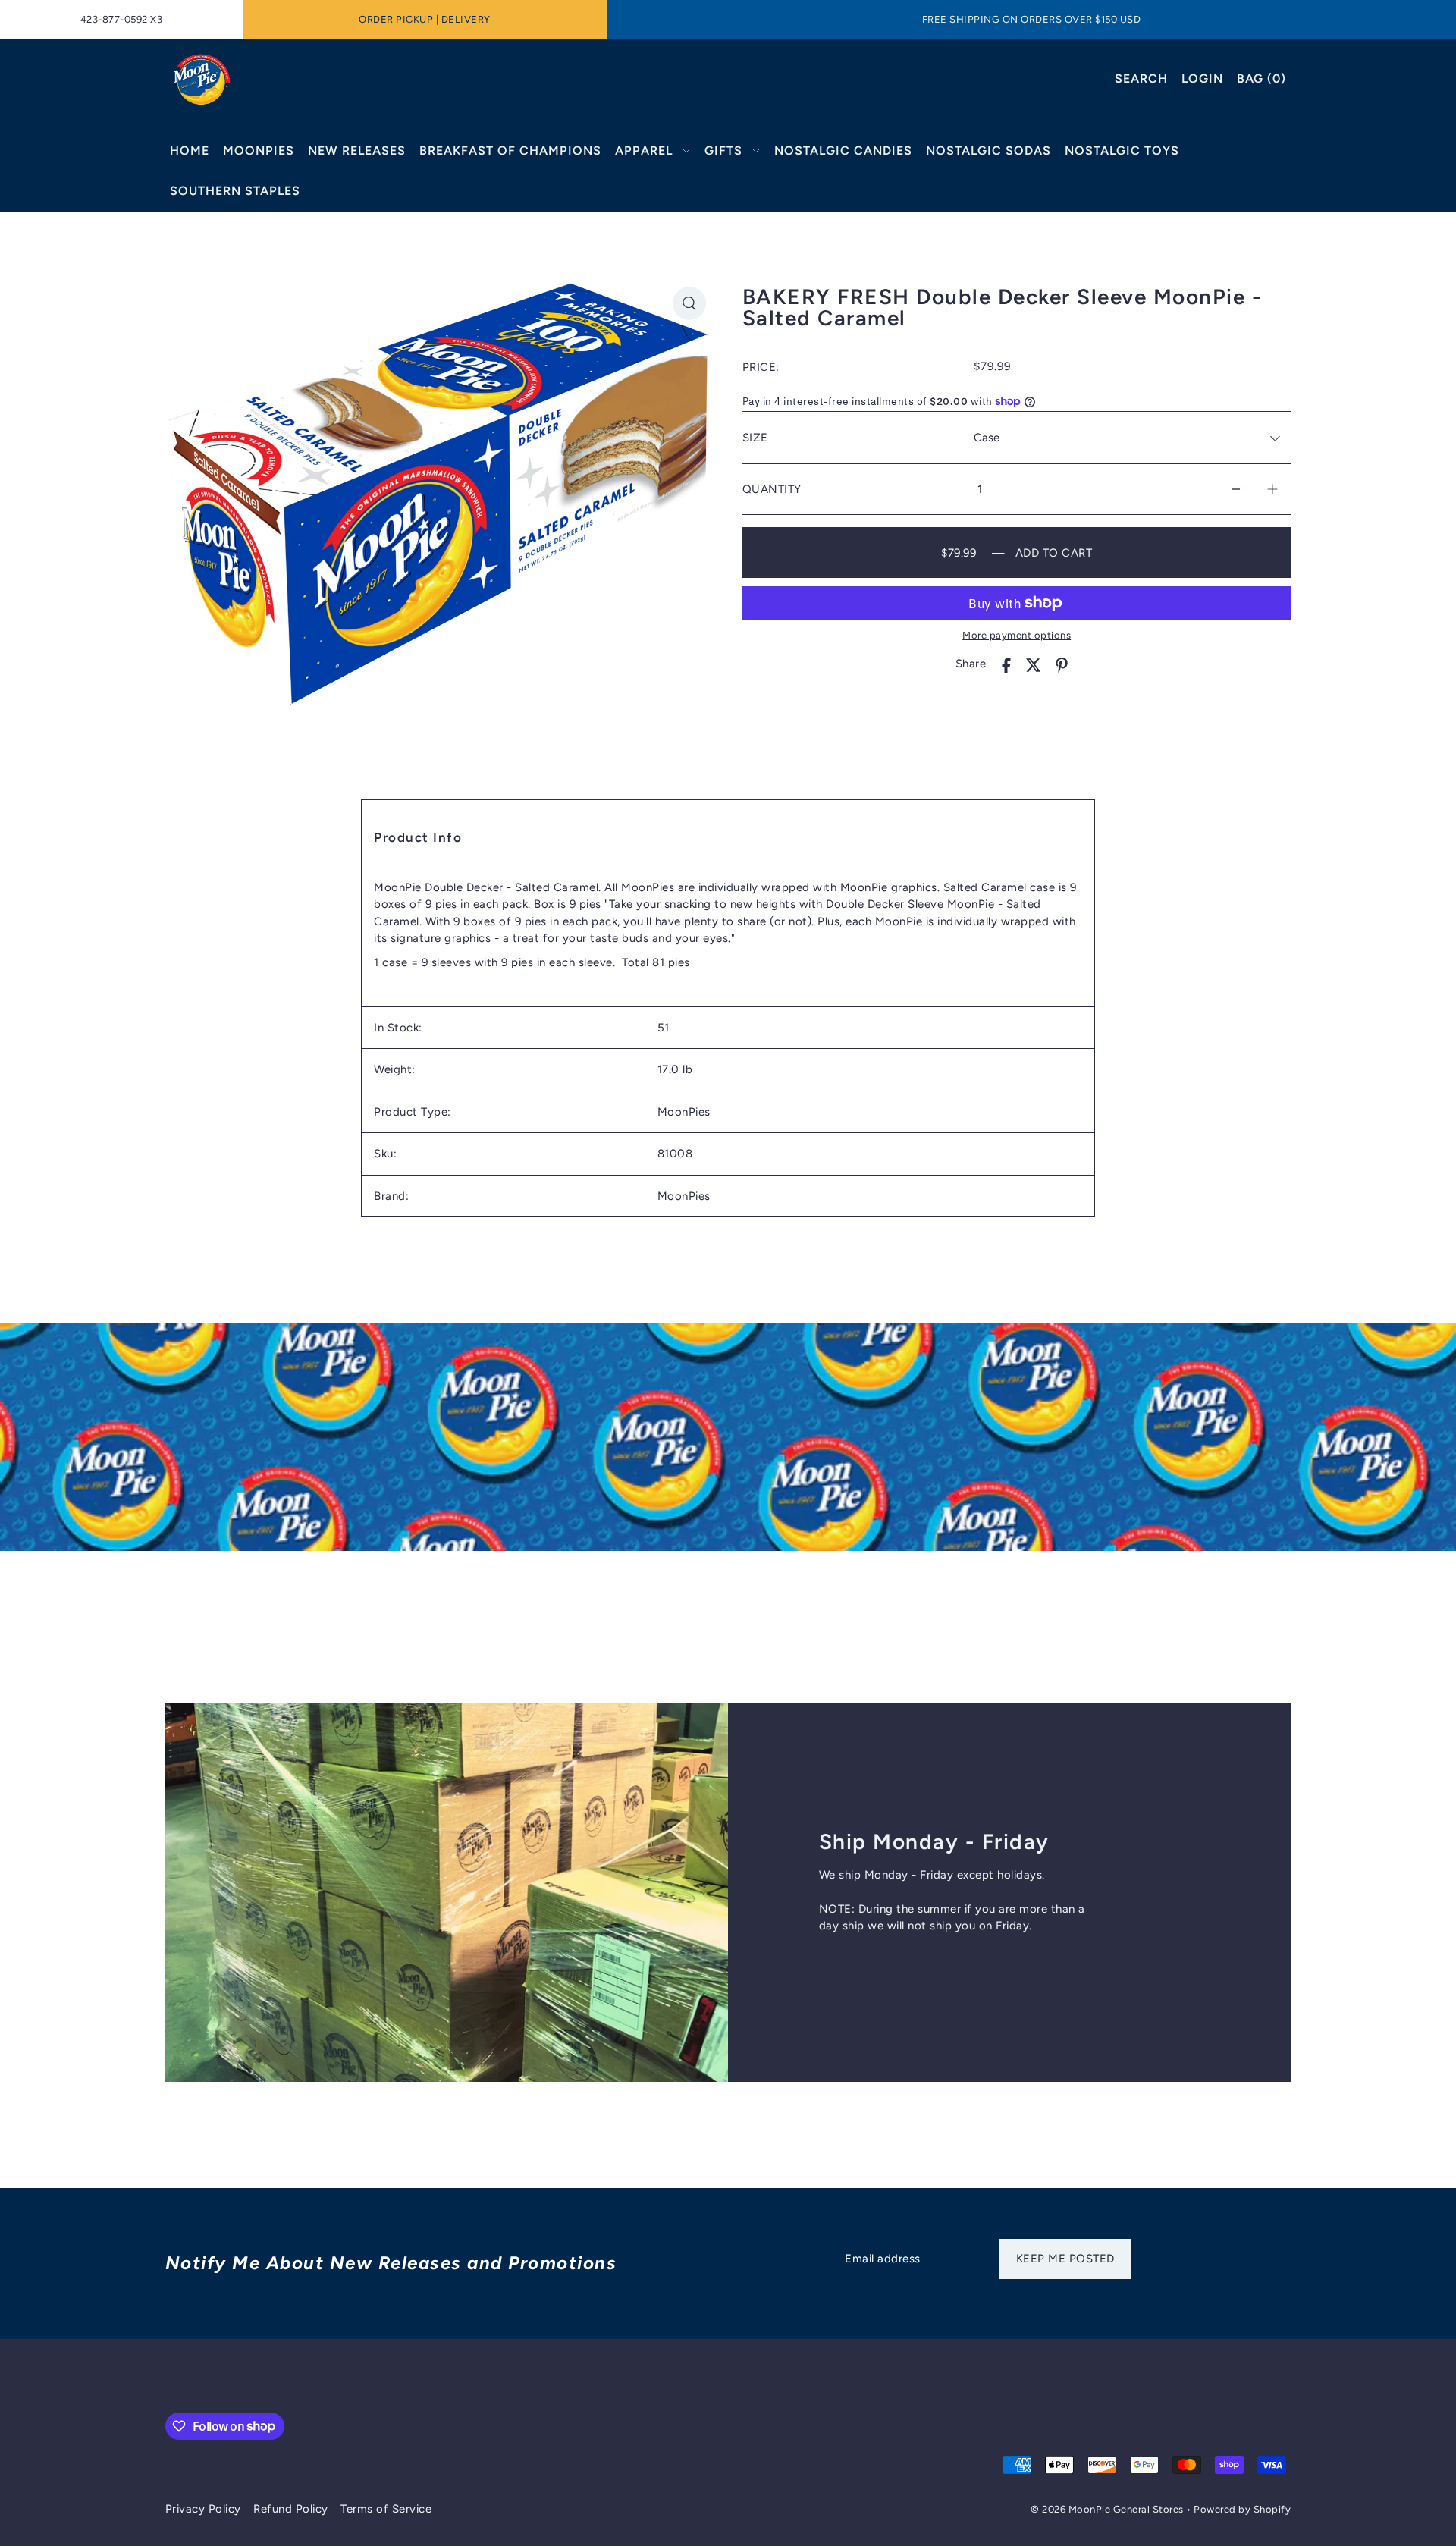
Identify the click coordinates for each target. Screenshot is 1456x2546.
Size (755, 438)
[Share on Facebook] (1006, 664)
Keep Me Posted (1065, 2259)
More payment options (1017, 635)
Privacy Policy (203, 2509)
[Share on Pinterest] (1062, 664)
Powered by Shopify (1242, 2509)
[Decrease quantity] (1236, 490)
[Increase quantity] (1272, 490)
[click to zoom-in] (689, 303)
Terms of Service (386, 2509)
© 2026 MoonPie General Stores (1108, 2509)
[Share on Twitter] (1034, 664)
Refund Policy (291, 2509)
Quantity (772, 489)
